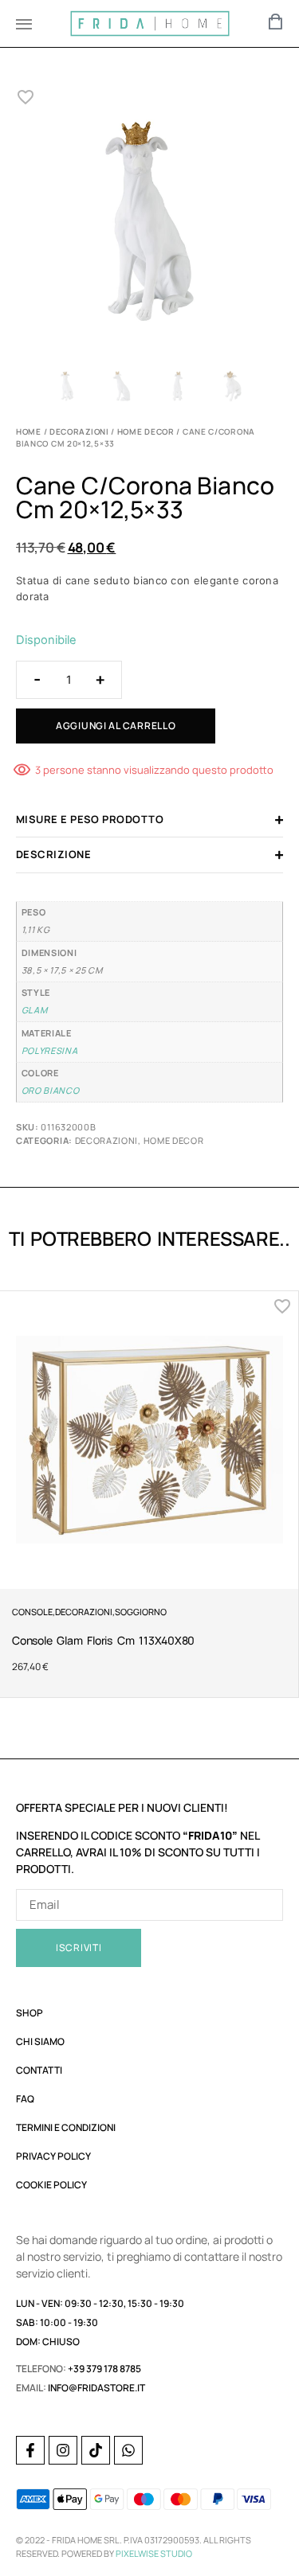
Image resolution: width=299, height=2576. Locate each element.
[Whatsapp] (128, 2450)
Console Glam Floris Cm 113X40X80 (103, 1640)
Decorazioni (79, 431)
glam (35, 1010)
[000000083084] (149, 225)
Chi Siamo (40, 2041)
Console (32, 1612)
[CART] (276, 21)
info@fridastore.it (96, 2388)
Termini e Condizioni (66, 2127)
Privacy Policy (53, 2156)
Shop (30, 2013)
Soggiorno (141, 1612)
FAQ (25, 2099)
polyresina (50, 1050)
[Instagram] (63, 2450)
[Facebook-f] (30, 2450)
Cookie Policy (51, 2185)
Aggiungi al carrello (116, 726)
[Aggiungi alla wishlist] (26, 97)
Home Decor (146, 431)
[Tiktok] (96, 2450)
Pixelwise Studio (154, 2553)
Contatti (39, 2070)
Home (29, 431)
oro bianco (51, 1090)
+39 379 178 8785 (104, 2369)
